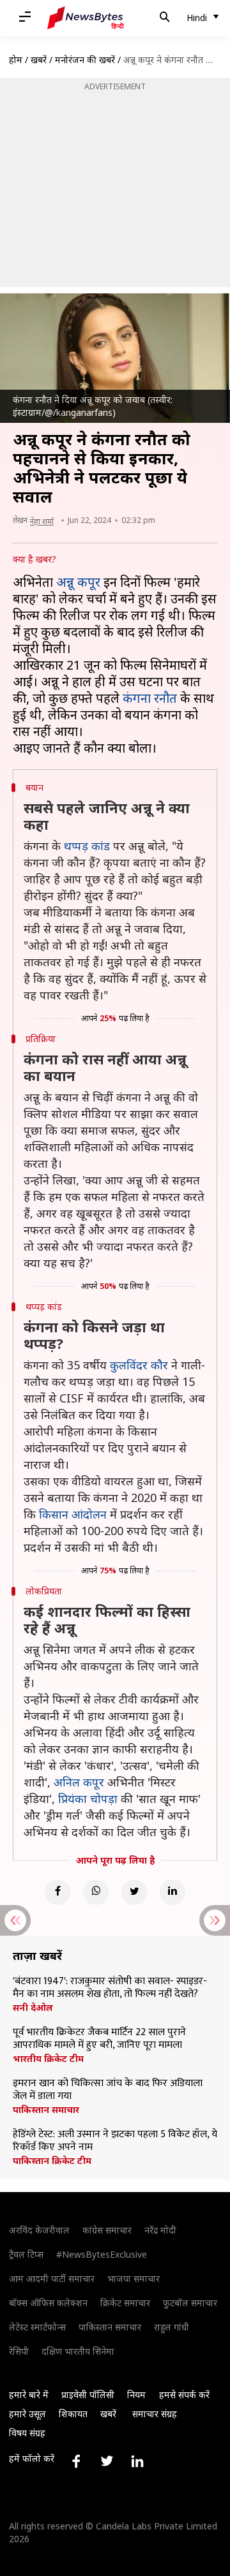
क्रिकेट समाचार (125, 2303)
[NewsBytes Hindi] (86, 18)
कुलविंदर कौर (139, 1365)
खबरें (39, 60)
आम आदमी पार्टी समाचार (52, 2278)
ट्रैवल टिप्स (26, 2254)
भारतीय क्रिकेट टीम (48, 2059)
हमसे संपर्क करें (184, 2395)
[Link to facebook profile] (76, 2461)
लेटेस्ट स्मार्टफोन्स (37, 2327)
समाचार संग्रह (155, 2414)
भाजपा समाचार (134, 2278)
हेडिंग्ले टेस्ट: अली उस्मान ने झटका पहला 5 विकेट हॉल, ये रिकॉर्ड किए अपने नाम (115, 2141)
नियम (136, 2395)
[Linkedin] (172, 1892)
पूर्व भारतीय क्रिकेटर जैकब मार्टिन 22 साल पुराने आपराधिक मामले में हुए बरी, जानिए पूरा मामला (99, 2039)
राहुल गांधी (172, 2327)
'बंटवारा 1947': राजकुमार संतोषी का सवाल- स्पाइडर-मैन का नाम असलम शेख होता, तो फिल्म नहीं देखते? (110, 1988)
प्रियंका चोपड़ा (88, 1799)
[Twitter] (134, 1892)
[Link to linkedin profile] (137, 2461)
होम (16, 60)
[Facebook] (57, 1892)
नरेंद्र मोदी (160, 2230)
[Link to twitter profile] (107, 2461)
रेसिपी (19, 2351)
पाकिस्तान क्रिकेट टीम (52, 2161)
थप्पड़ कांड (87, 846)
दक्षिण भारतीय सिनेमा (78, 2351)
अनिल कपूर (79, 1782)
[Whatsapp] (96, 1892)
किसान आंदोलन (73, 1514)
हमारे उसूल (27, 2414)
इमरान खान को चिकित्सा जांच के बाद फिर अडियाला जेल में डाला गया (108, 2090)
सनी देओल (33, 2008)
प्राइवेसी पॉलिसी (88, 2395)
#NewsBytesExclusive (102, 2254)
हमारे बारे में (29, 2395)
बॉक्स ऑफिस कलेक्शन (48, 2303)
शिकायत (73, 2414)
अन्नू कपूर (78, 582)
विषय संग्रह (27, 2433)
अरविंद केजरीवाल (39, 2230)
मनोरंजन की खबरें (85, 60)
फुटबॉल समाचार (190, 2303)
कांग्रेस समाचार (107, 2230)
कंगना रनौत (150, 698)
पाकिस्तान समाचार (46, 2110)
